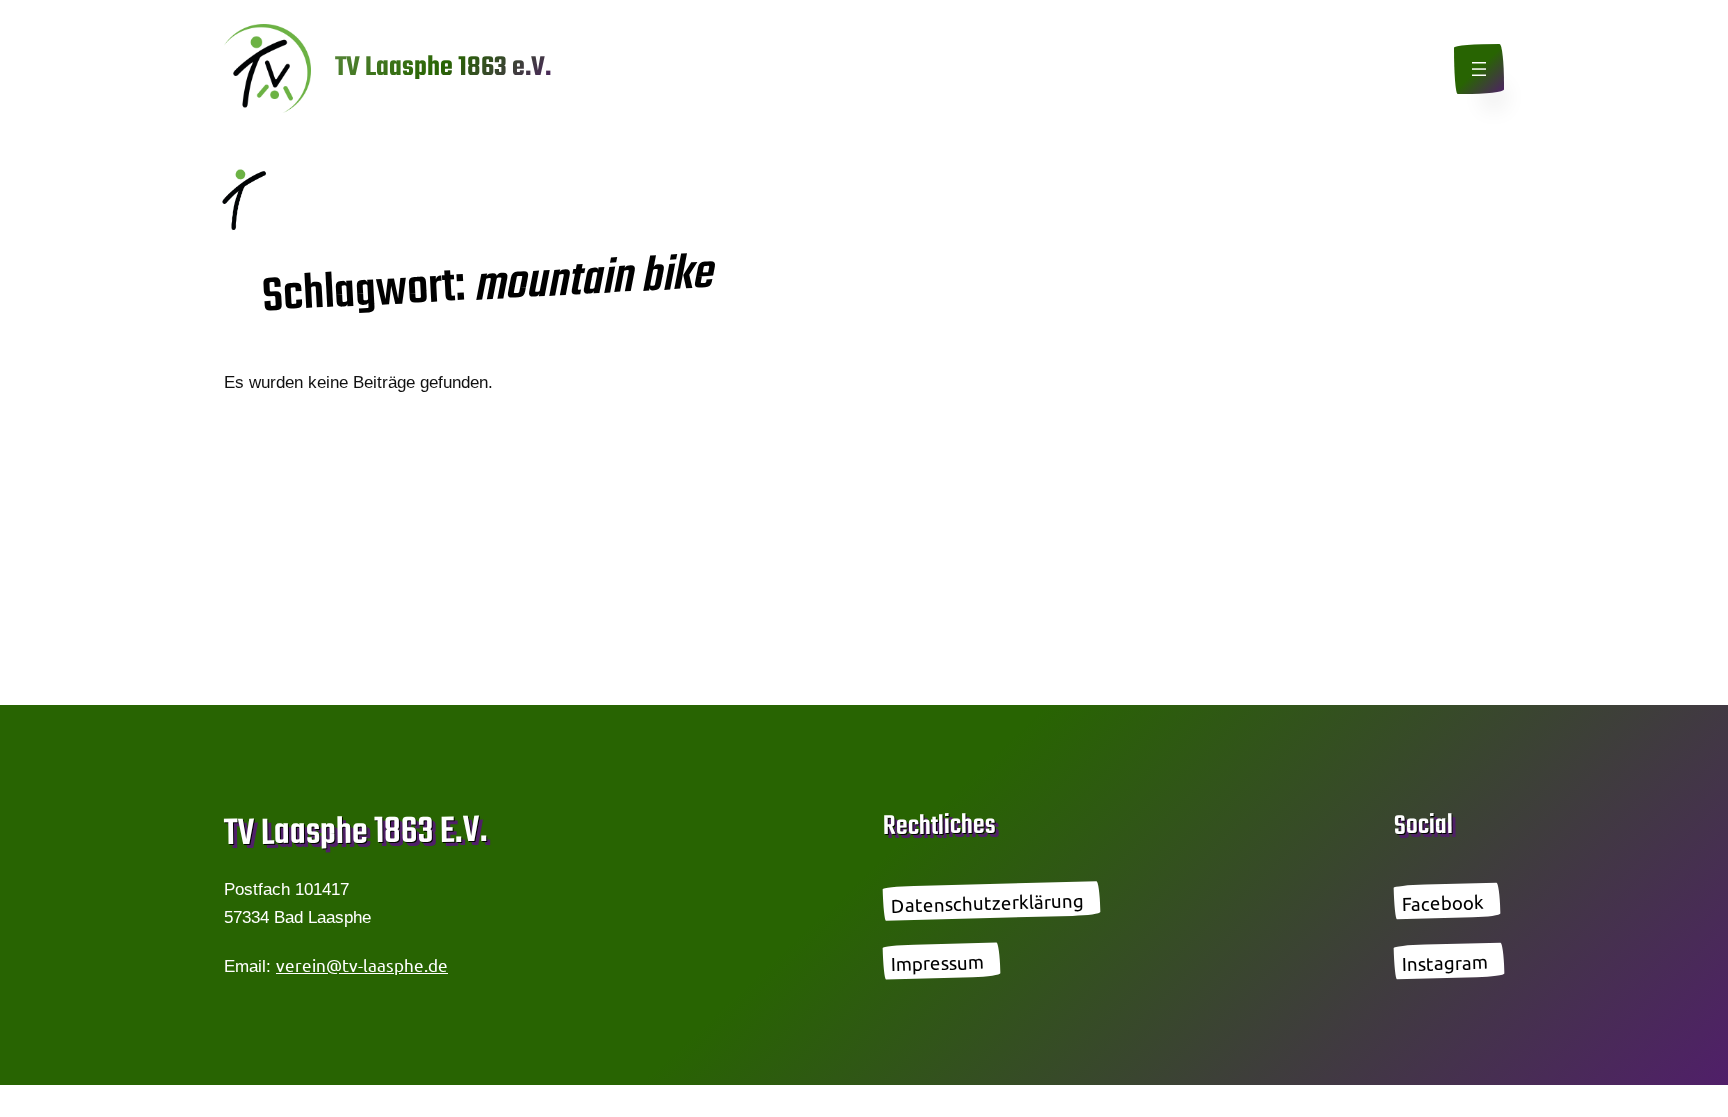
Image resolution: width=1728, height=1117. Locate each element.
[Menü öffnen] (1479, 69)
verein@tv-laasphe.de (362, 964)
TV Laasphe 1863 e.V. (443, 68)
